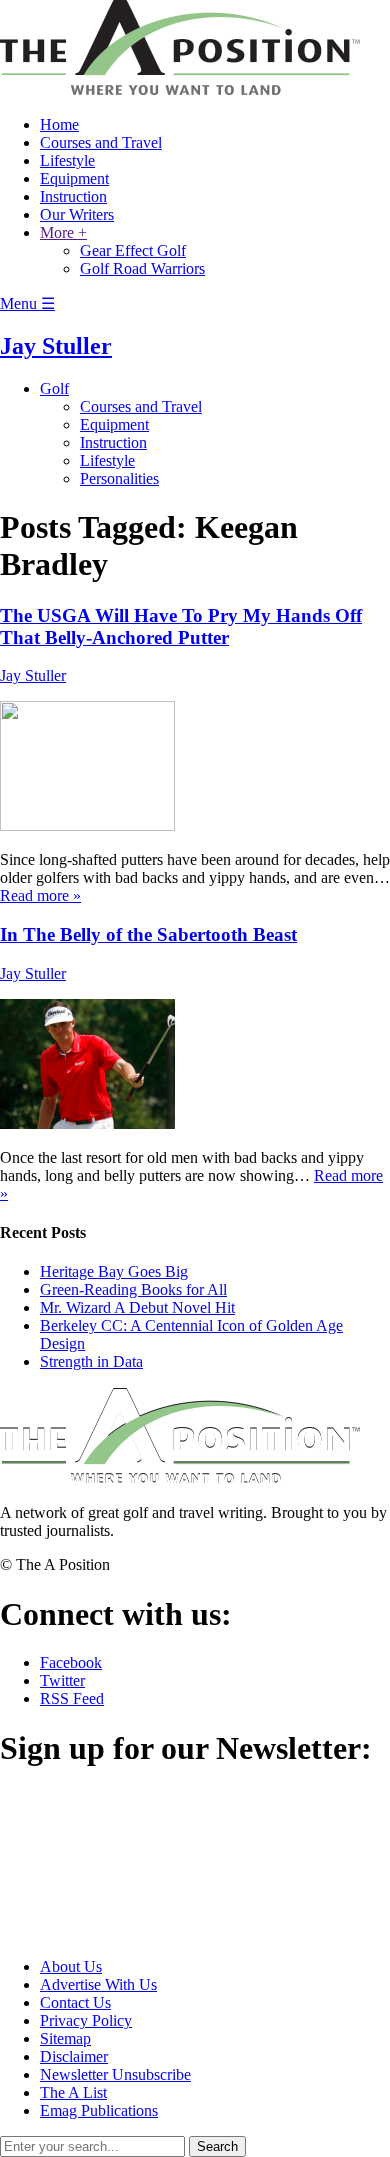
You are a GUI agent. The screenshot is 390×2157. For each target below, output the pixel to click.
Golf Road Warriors (142, 268)
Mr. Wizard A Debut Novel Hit (137, 1307)
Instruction (73, 196)
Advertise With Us (98, 1984)
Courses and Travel (101, 142)
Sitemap (65, 2038)
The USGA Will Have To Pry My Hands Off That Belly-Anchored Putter (181, 626)
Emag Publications (99, 2110)
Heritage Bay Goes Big (114, 1271)
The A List (73, 2092)
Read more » (40, 895)
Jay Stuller (56, 346)
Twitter (62, 1680)
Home (59, 124)
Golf (54, 388)
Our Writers (77, 214)
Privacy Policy (86, 2020)
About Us (71, 1966)
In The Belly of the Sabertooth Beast (148, 934)
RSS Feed (72, 1698)
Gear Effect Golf (133, 250)
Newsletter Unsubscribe (115, 2074)
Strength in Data (91, 1361)
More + (63, 232)
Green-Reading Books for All (133, 1289)
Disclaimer (74, 2056)
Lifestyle (67, 160)
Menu (27, 303)
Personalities (119, 478)
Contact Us (75, 2002)
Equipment (74, 178)
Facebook (71, 1662)
